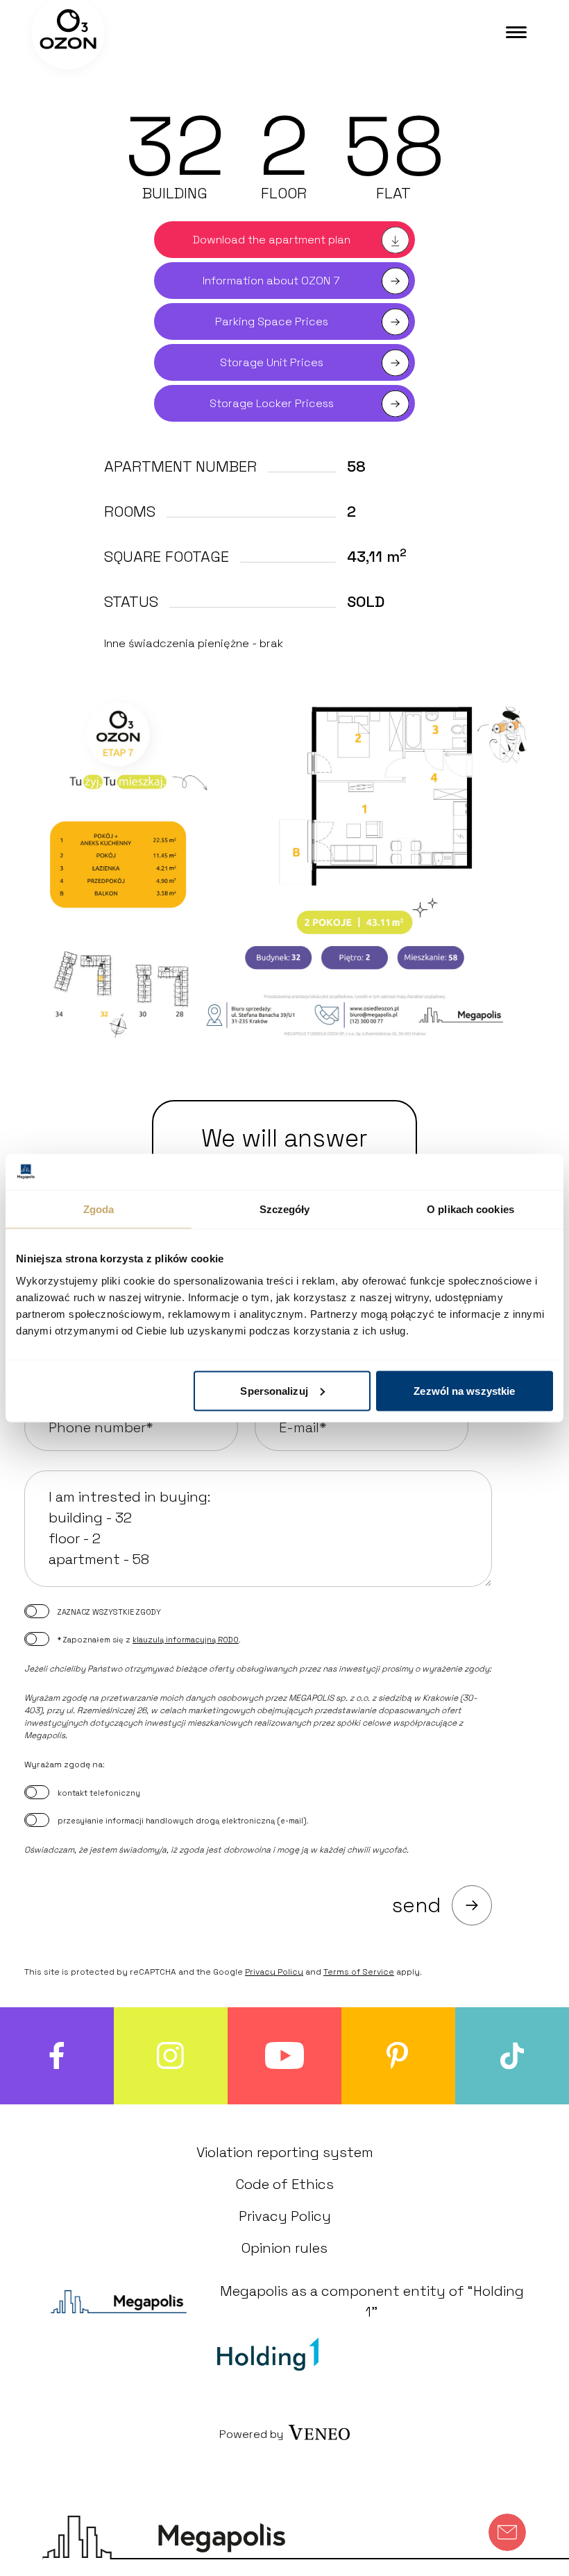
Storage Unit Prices (272, 362)
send (416, 1905)
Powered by (251, 2434)
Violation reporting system (285, 2152)
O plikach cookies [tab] (470, 1209)
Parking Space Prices (272, 321)
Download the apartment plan (272, 240)
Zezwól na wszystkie (464, 1390)
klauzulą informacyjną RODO (186, 1640)
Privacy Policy (274, 1972)
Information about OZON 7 (271, 281)
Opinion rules (284, 2248)
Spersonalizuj (274, 1390)
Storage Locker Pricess (272, 403)
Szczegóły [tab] (285, 1209)
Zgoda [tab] (99, 1209)
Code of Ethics (285, 2184)
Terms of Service (359, 1972)
